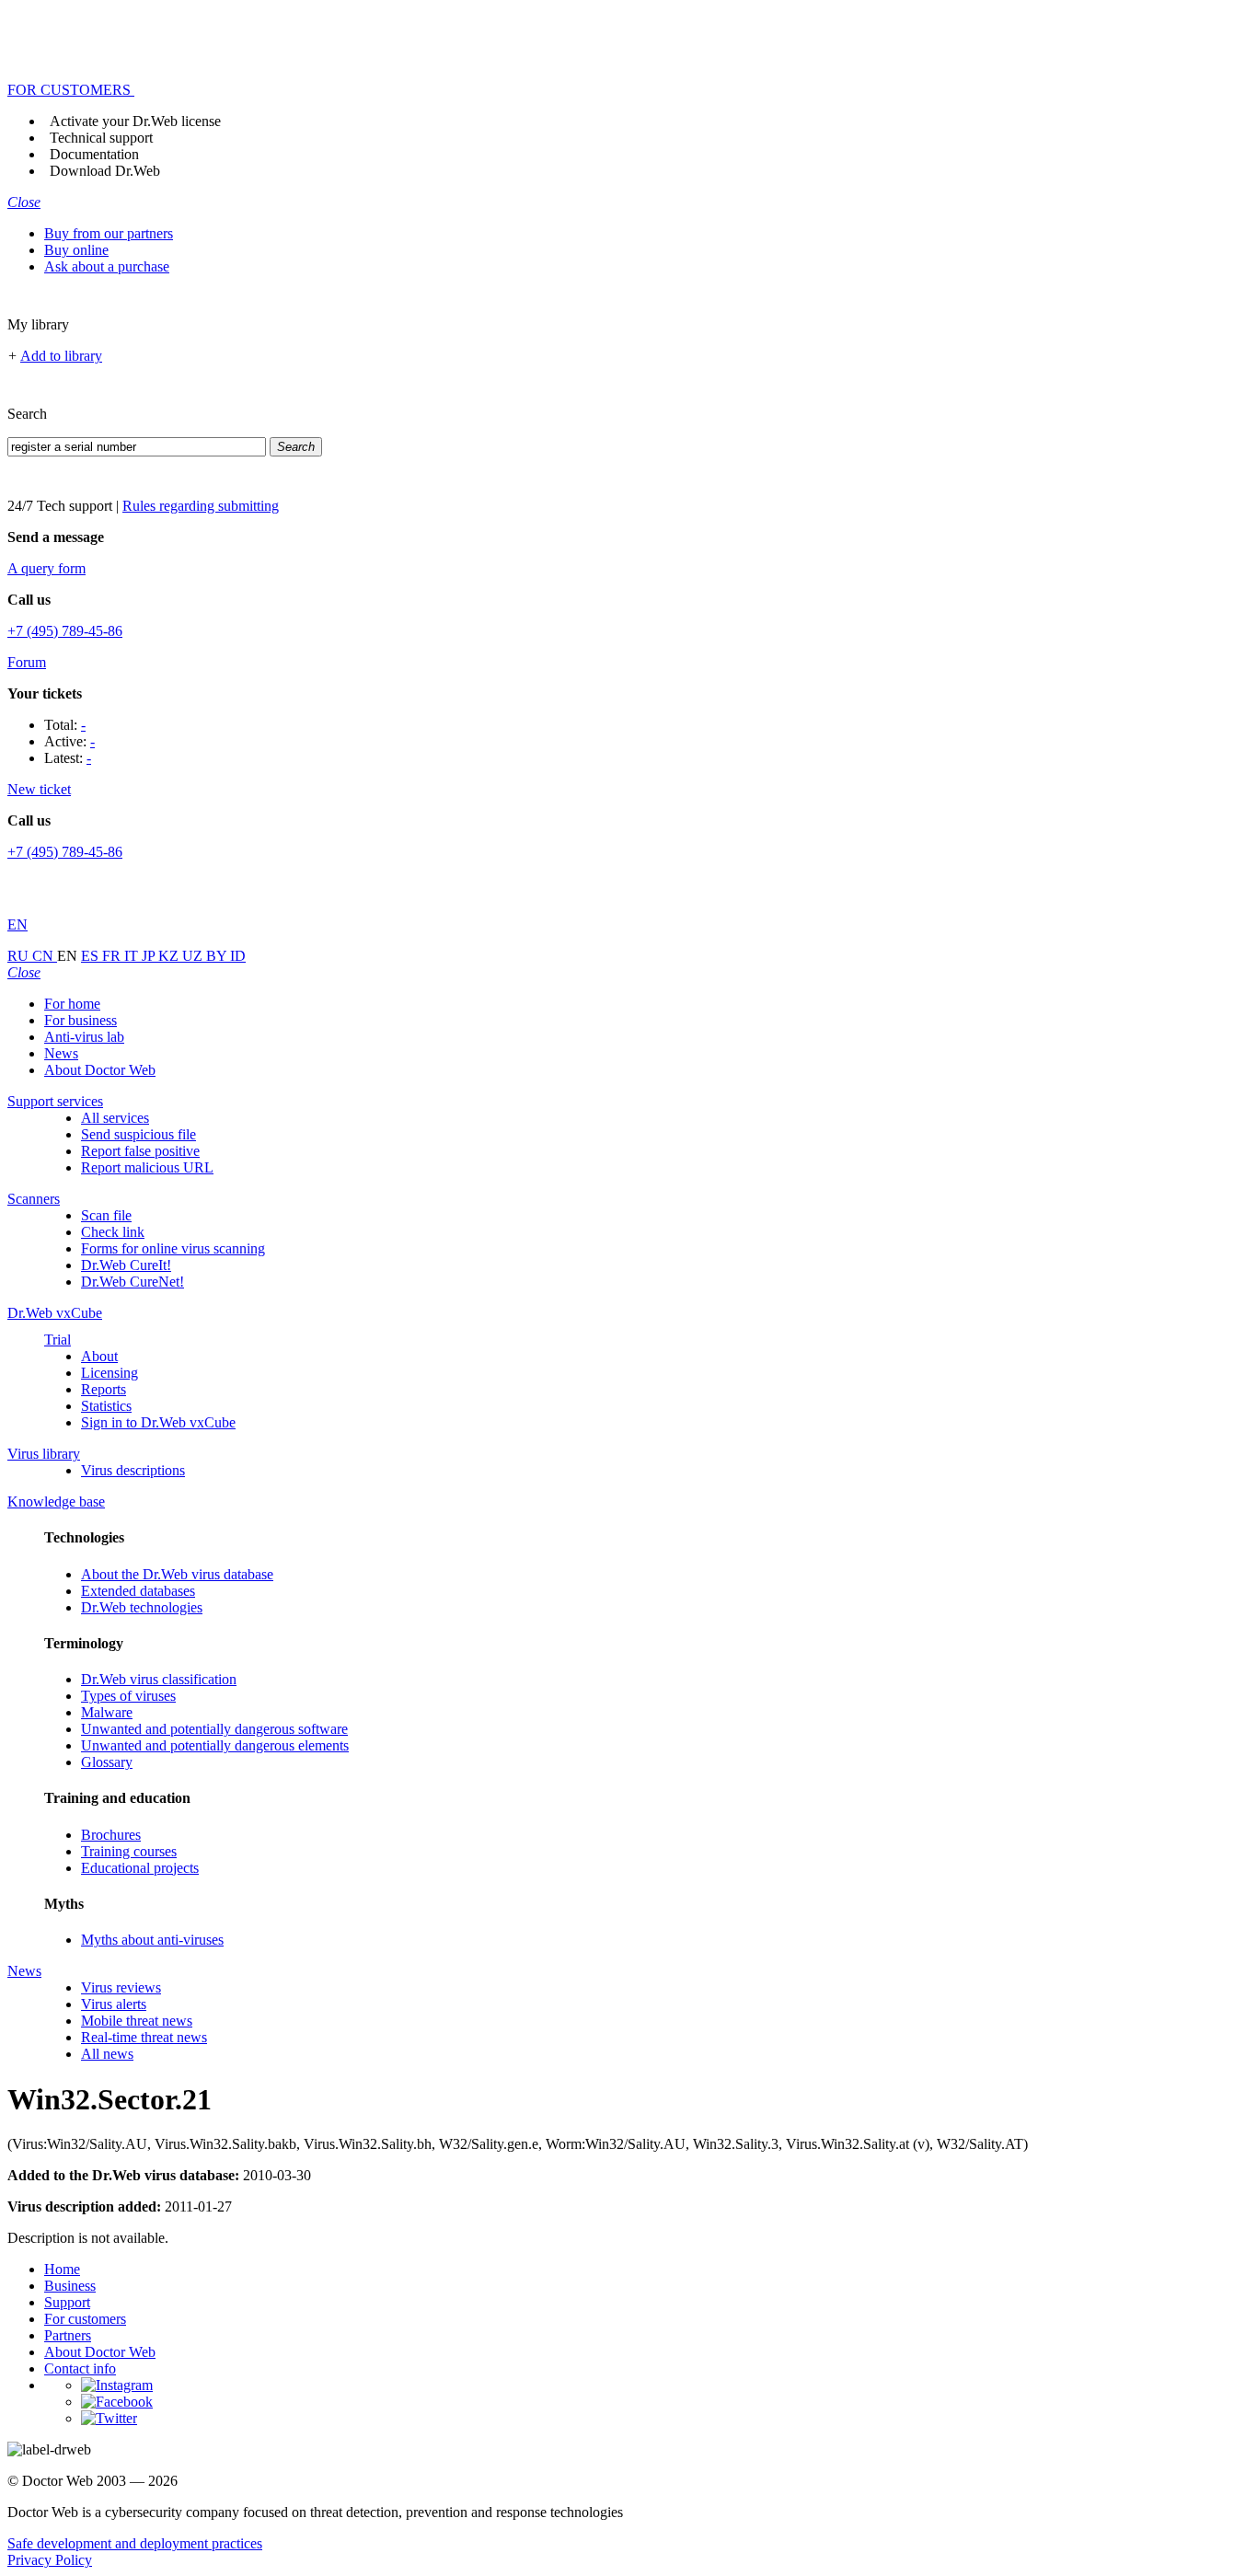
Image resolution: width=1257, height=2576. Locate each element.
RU (20, 956)
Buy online (76, 250)
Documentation (94, 154)
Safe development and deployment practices (135, 2543)
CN (45, 956)
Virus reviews (121, 1987)
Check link (113, 1232)
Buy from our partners (109, 233)
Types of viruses (128, 1696)
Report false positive (140, 1151)
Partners (68, 2335)
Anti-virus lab (84, 1037)
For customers (85, 2319)
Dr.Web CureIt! (126, 1265)
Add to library (61, 356)
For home (72, 1004)
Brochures (111, 1835)
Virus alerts (114, 2004)
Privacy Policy (50, 2560)
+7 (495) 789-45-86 (65, 631)
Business (70, 2286)
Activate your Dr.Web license (135, 121)
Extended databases (138, 1591)
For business (81, 1020)
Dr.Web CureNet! (133, 1282)
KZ (170, 956)
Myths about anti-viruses (152, 1940)
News (61, 1053)
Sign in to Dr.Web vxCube (158, 1422)
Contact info (80, 2368)
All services (115, 1118)
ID (238, 956)
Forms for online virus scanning (173, 1248)
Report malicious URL (147, 1167)
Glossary (107, 1762)
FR (113, 956)
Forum (27, 662)
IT (133, 956)
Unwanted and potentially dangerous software (214, 1729)
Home (62, 2269)
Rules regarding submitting (201, 506)
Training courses (129, 1851)
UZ (194, 956)
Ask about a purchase (107, 266)
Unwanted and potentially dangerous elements (215, 1745)
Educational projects (140, 1868)
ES (92, 956)
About (99, 1356)
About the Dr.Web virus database (177, 1574)
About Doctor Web (100, 1070)
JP (150, 956)
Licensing (110, 1373)
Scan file (106, 1215)
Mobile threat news (137, 2021)
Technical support (101, 138)
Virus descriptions (133, 1470)
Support (67, 2302)
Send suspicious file (138, 1134)
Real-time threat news (144, 2037)
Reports (104, 1389)
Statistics (106, 1406)
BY (218, 956)
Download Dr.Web (105, 171)
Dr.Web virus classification (159, 1679)
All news (107, 2054)
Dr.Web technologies (142, 1607)
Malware (107, 1712)
